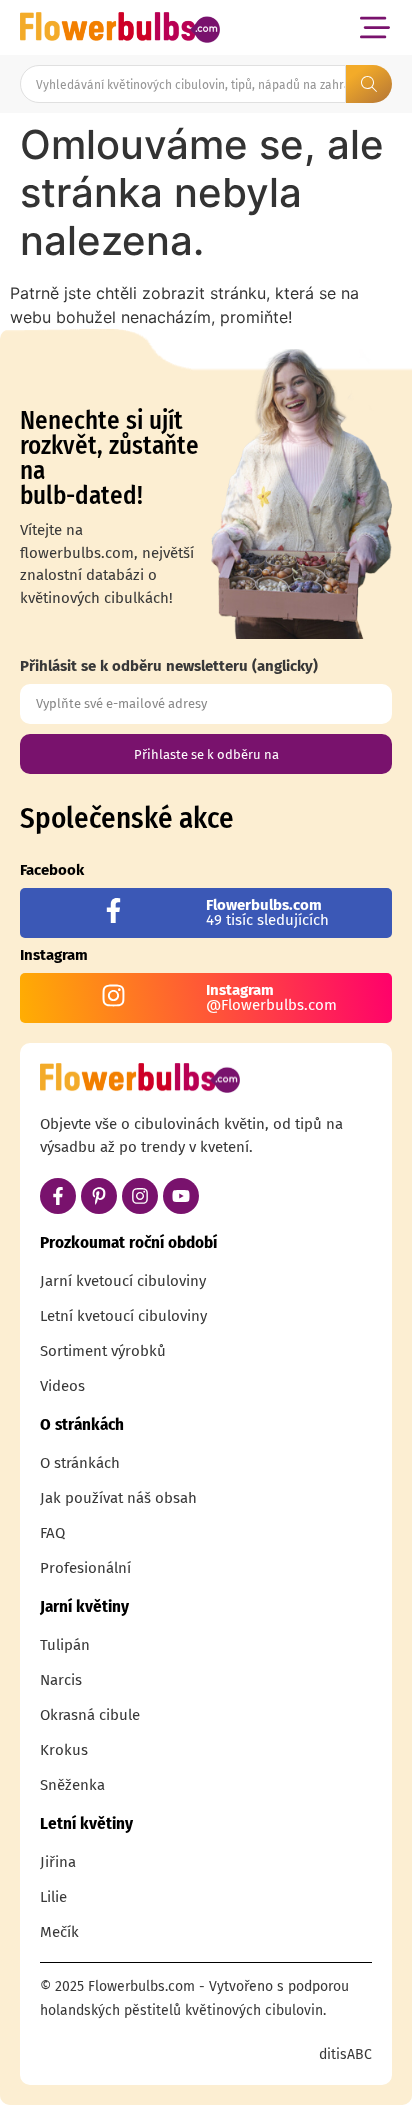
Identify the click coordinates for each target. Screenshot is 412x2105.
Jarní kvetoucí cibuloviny (123, 1281)
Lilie (53, 1897)
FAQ (52, 1533)
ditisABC (345, 2054)
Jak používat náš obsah (118, 1498)
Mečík (59, 1932)
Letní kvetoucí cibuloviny (123, 1316)
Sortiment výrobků (103, 1351)
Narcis (61, 1680)
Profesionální (85, 1568)
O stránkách (80, 1463)
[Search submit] (369, 84)
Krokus (64, 1750)
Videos (62, 1386)
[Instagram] (140, 1196)
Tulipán (65, 1645)
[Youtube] (181, 1196)
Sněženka (72, 1785)
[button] (374, 27)
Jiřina (58, 1862)
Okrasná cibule (90, 1715)
